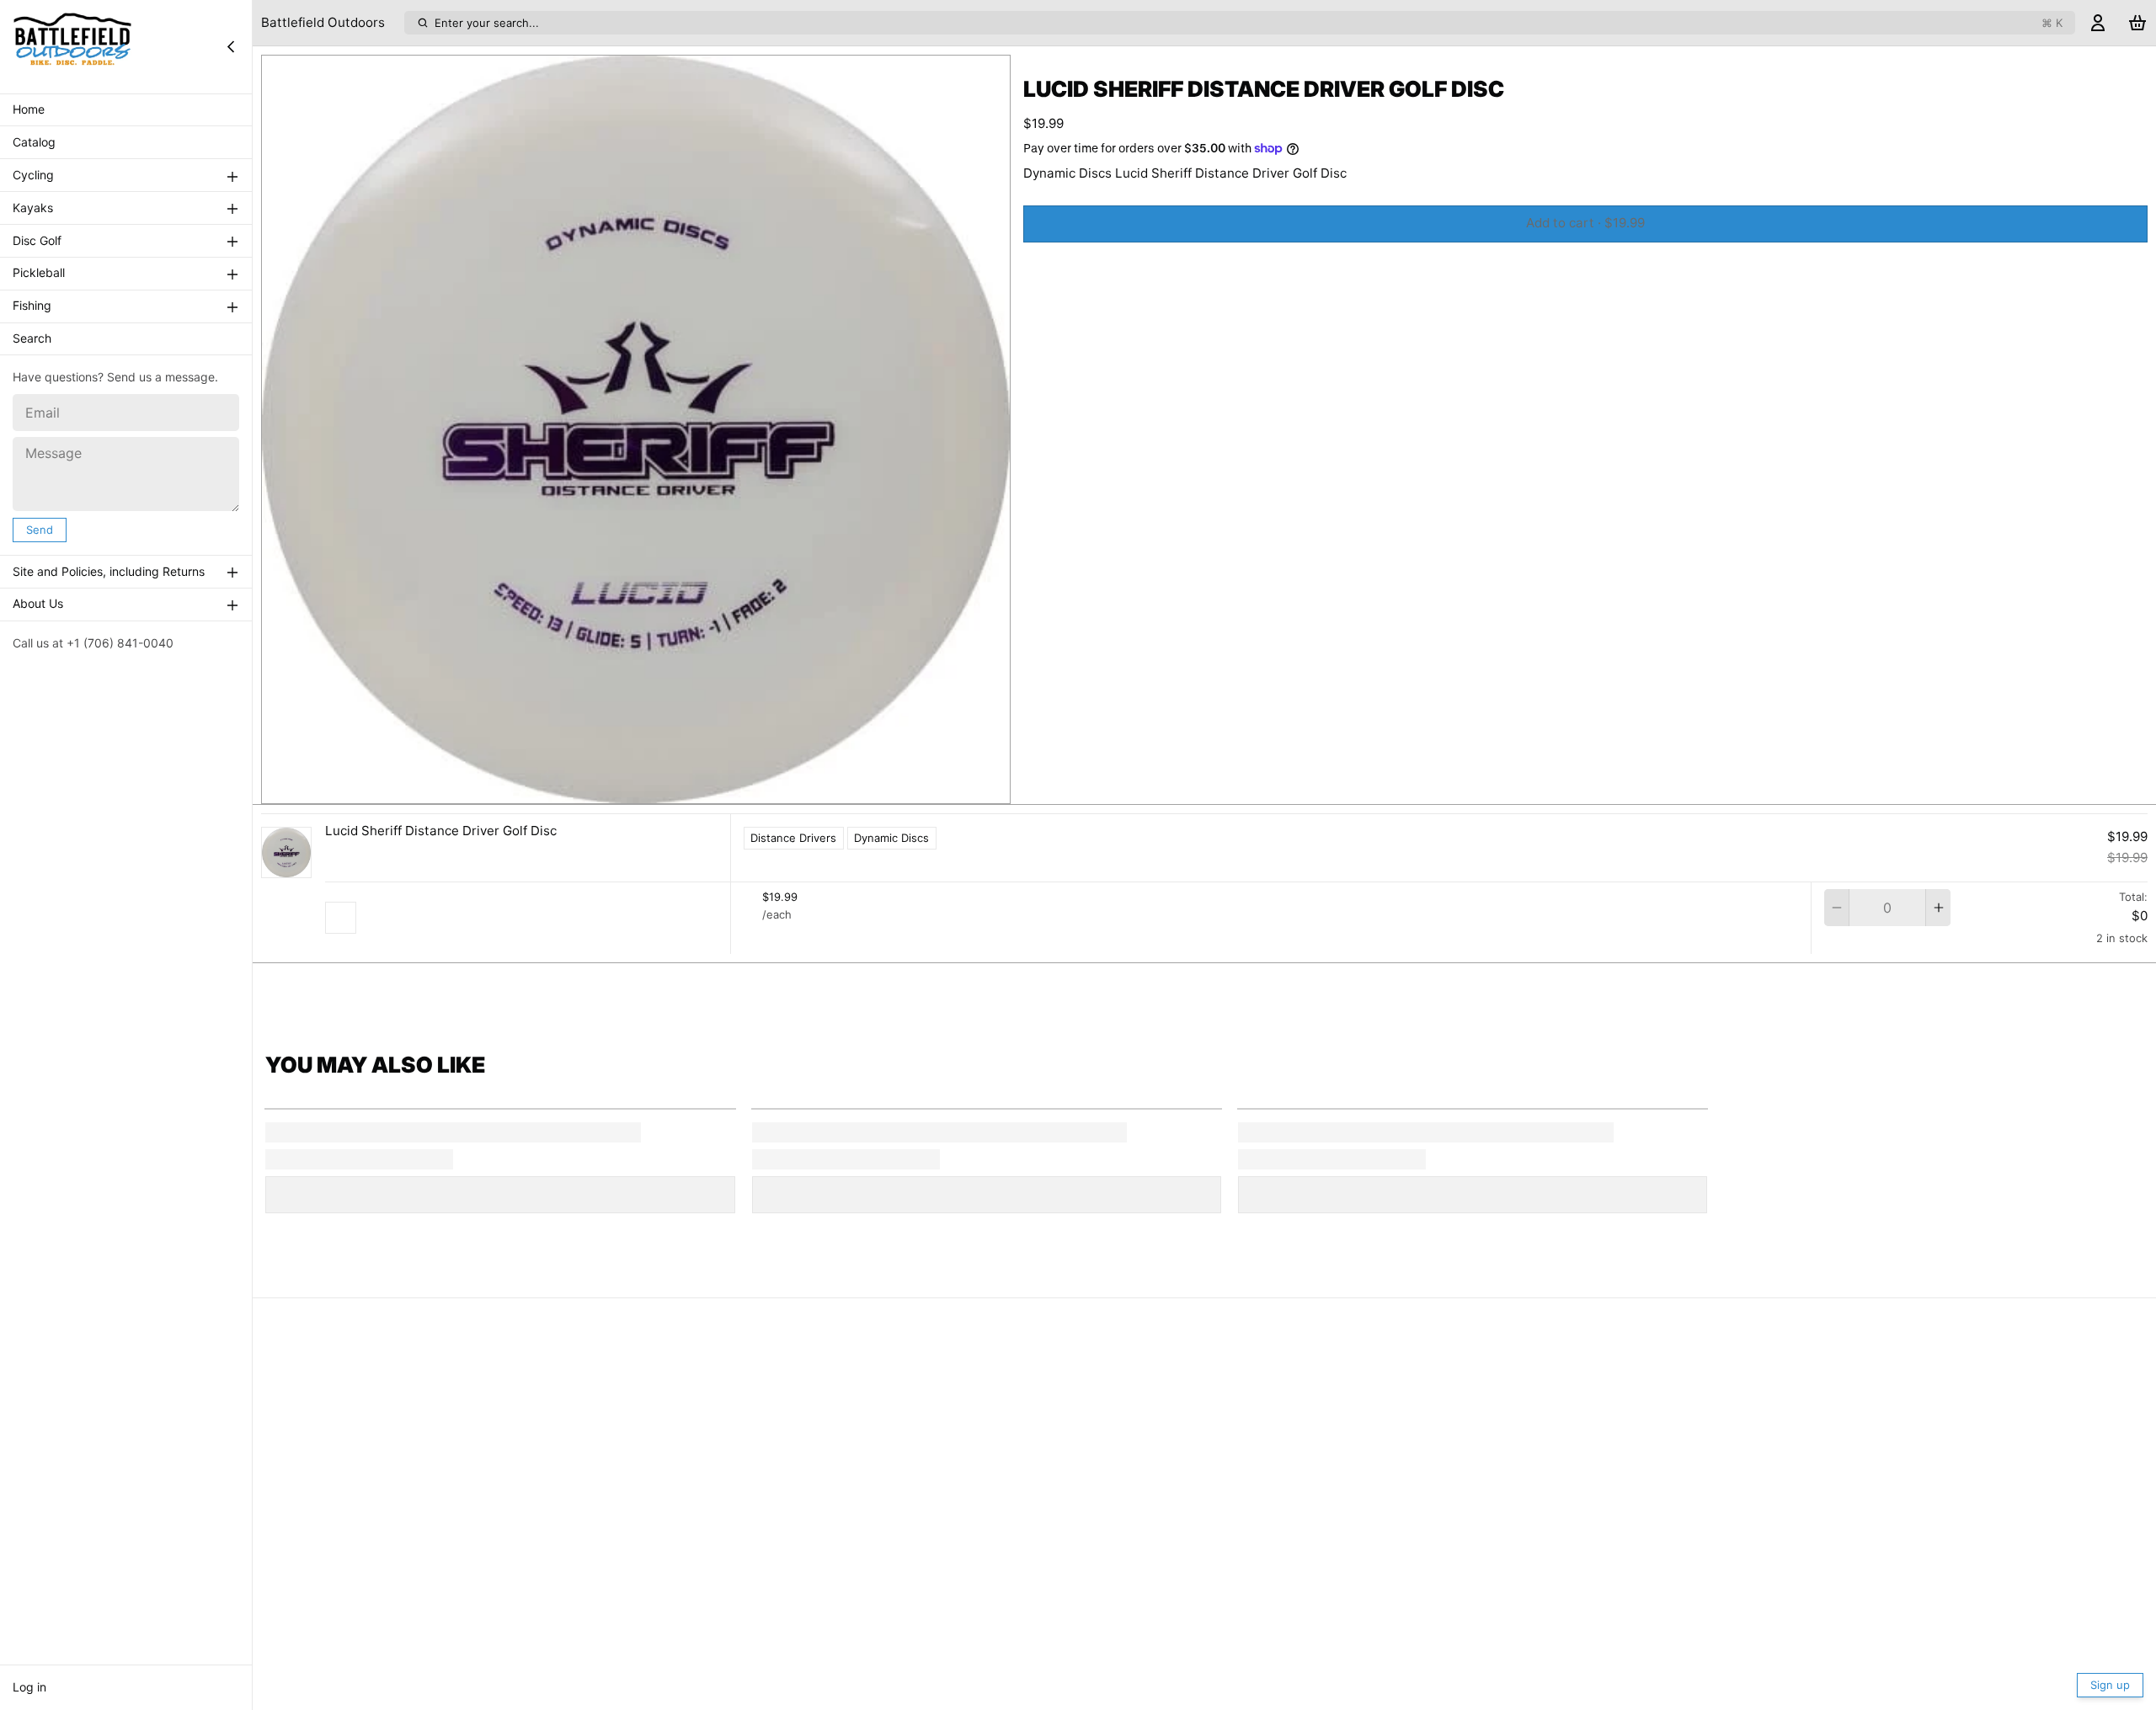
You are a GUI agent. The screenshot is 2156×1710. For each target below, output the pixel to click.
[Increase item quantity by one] (1938, 908)
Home (29, 110)
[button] (1585, 224)
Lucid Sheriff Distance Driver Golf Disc (441, 831)
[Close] (231, 46)
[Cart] (2137, 23)
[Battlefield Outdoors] (72, 46)
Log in (29, 1687)
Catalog (34, 143)
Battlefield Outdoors (323, 22)
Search (32, 339)
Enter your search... (1249, 23)
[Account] (2098, 23)
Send (40, 530)
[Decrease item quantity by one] (1836, 908)
